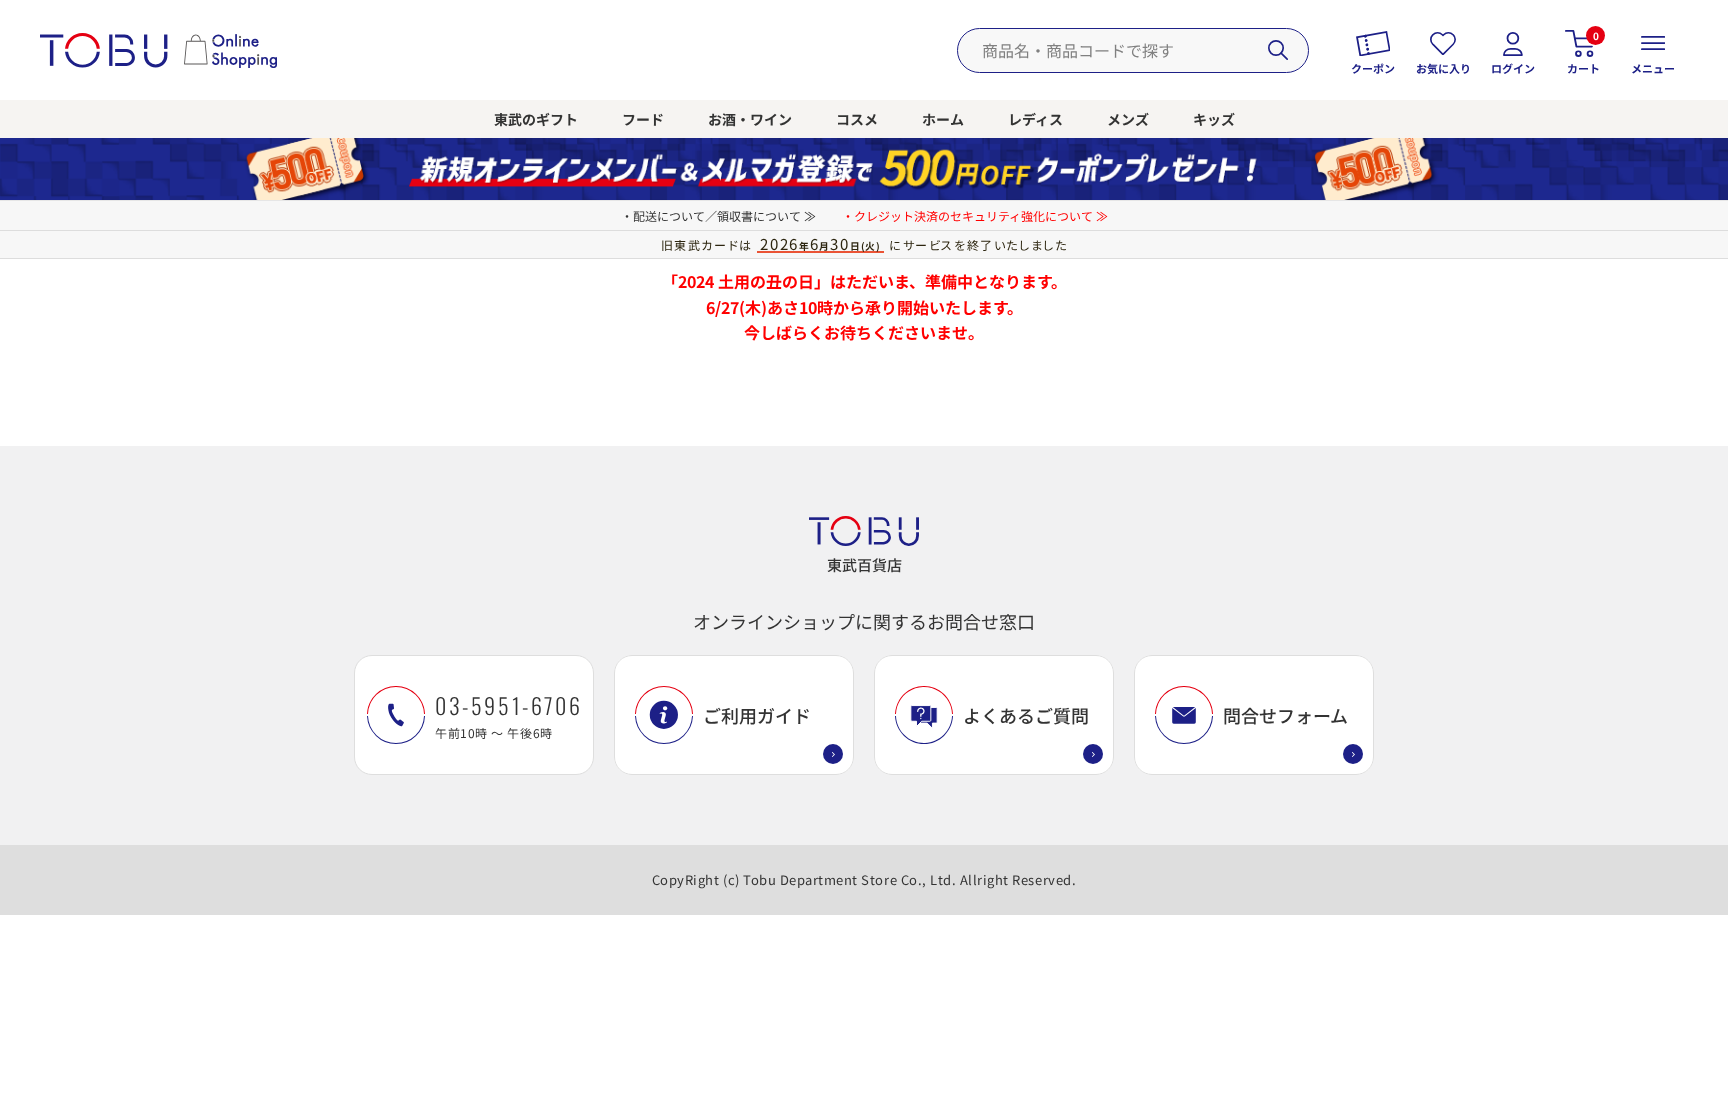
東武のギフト (536, 119)
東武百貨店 (864, 564)
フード (643, 119)
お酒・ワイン (750, 119)
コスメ (857, 119)
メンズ (1128, 119)
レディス (1035, 119)
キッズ (1214, 119)
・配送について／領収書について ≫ (718, 215)
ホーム (943, 119)
